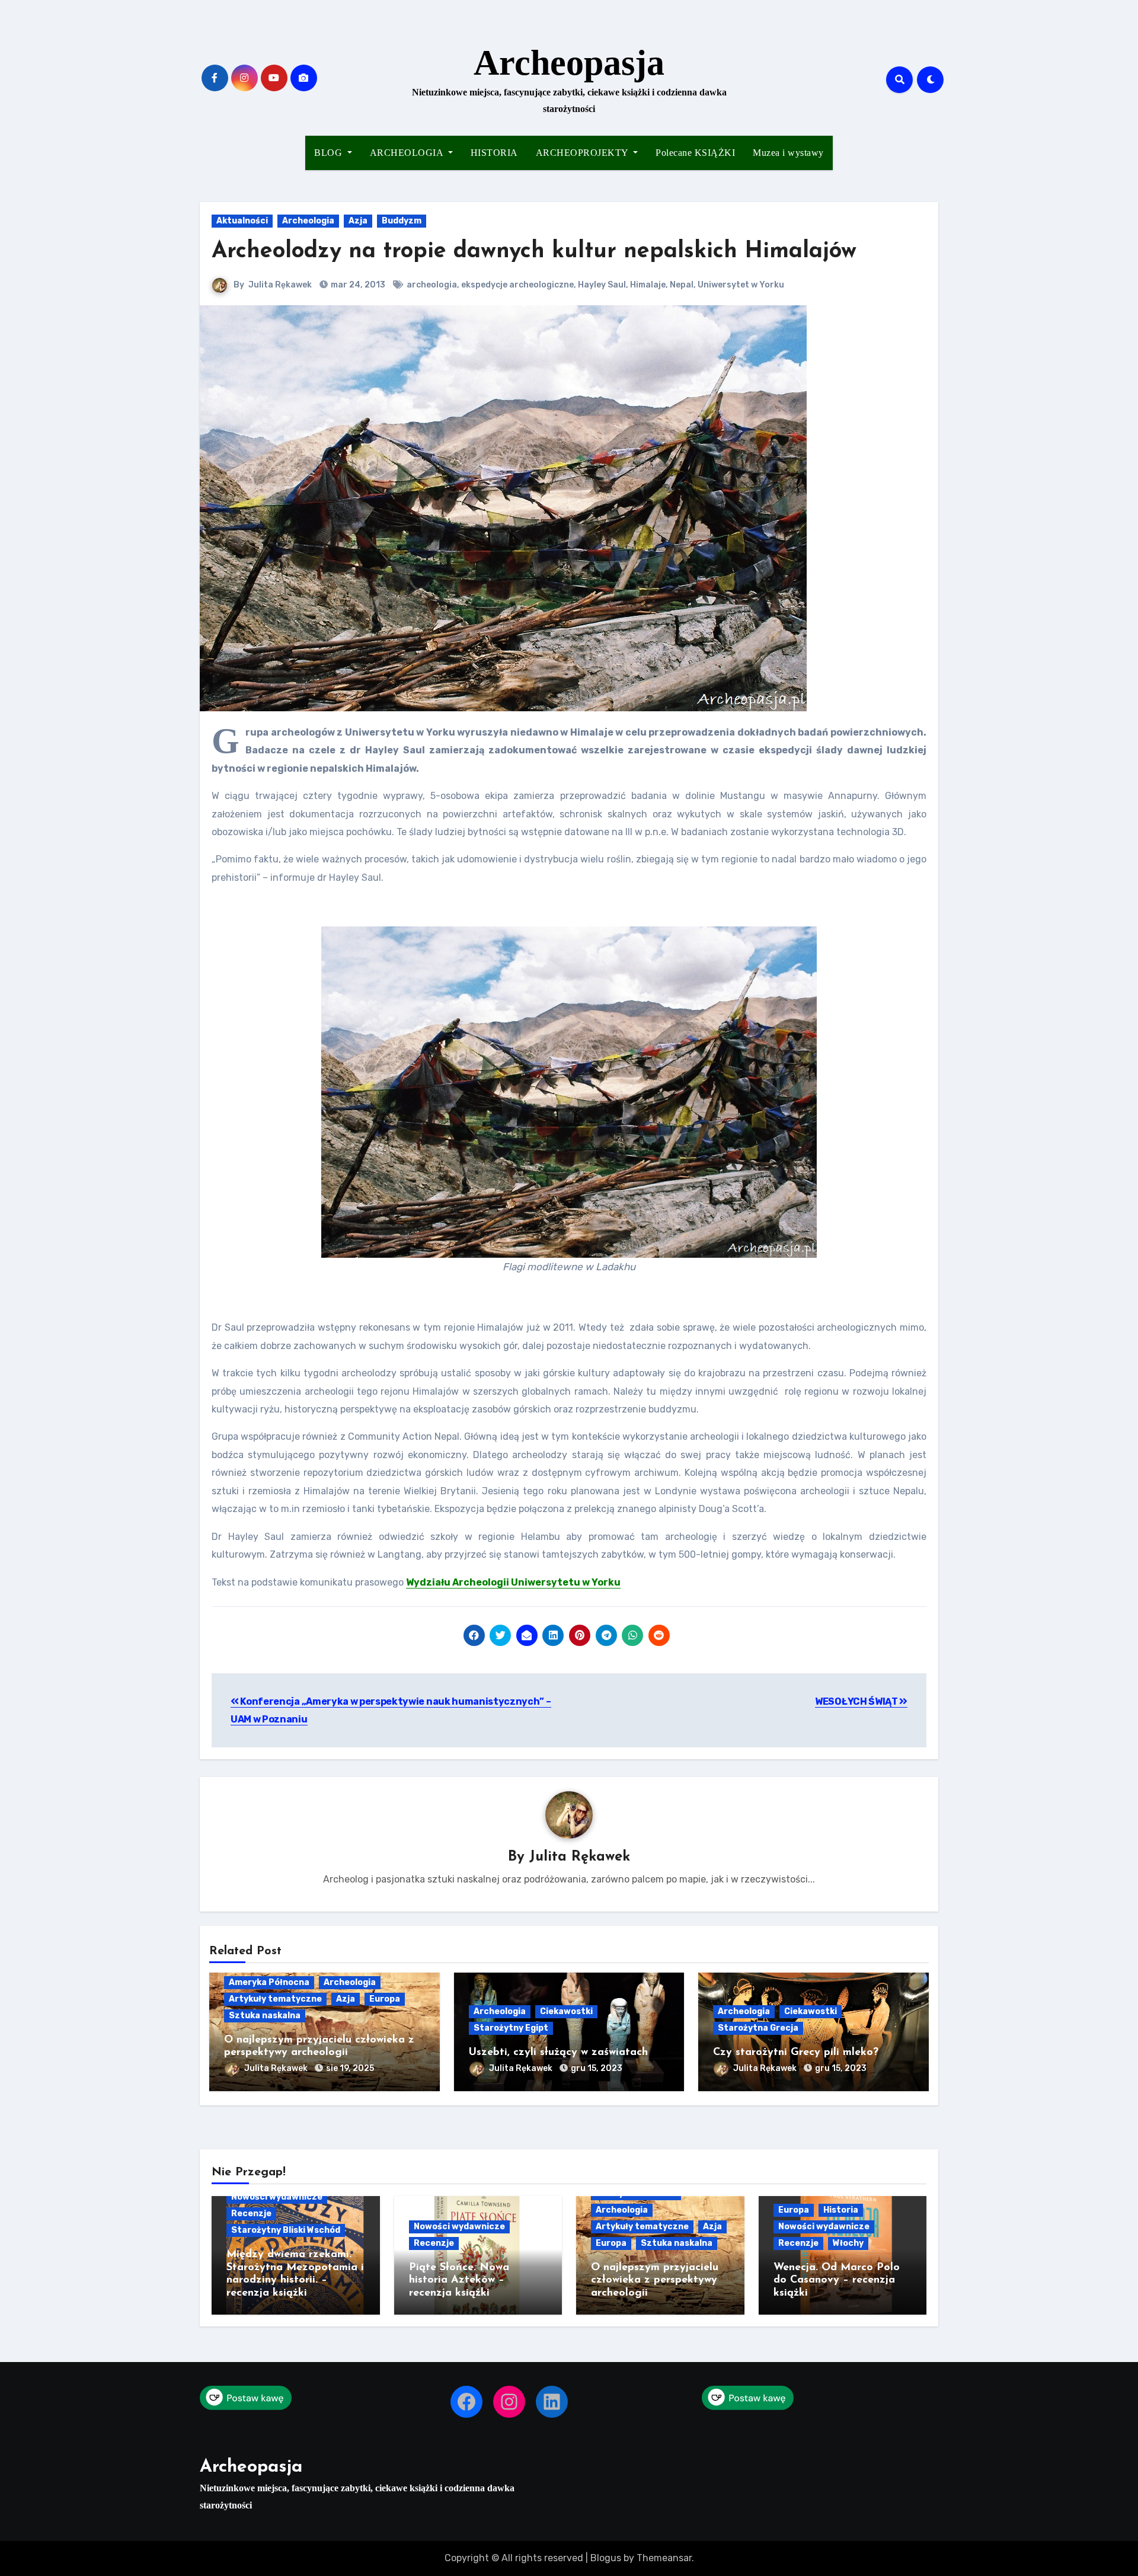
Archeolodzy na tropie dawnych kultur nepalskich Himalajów (534, 252)
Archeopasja (569, 63)
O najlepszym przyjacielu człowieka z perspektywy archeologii (655, 2281)
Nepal (682, 285)
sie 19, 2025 (350, 2068)
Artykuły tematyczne (275, 1999)
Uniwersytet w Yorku (741, 285)
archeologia (432, 285)
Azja (358, 221)
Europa (385, 1999)
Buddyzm (402, 221)
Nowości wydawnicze (277, 2197)
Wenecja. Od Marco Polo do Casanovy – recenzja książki (837, 2281)
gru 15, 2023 (597, 2068)
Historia (841, 2210)
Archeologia (308, 221)
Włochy (848, 2243)
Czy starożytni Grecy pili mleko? (796, 2053)
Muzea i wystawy (788, 153)
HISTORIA (494, 153)
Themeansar (664, 2558)
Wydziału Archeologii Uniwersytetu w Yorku (513, 1582)
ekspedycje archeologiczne (517, 285)
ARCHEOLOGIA (408, 153)
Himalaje (648, 285)
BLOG (330, 153)
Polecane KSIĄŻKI (695, 153)
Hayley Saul (602, 285)
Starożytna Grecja (758, 2028)
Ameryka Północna (269, 1982)
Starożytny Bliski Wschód (286, 2230)
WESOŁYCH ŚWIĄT (857, 1701)
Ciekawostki (566, 2011)
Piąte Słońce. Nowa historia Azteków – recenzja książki (459, 2281)
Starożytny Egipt (511, 2028)
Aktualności (242, 221)
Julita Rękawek (280, 285)
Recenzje (251, 2214)
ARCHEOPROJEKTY (584, 153)
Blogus (606, 2558)
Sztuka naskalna (265, 2016)
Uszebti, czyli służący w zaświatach (558, 2053)
